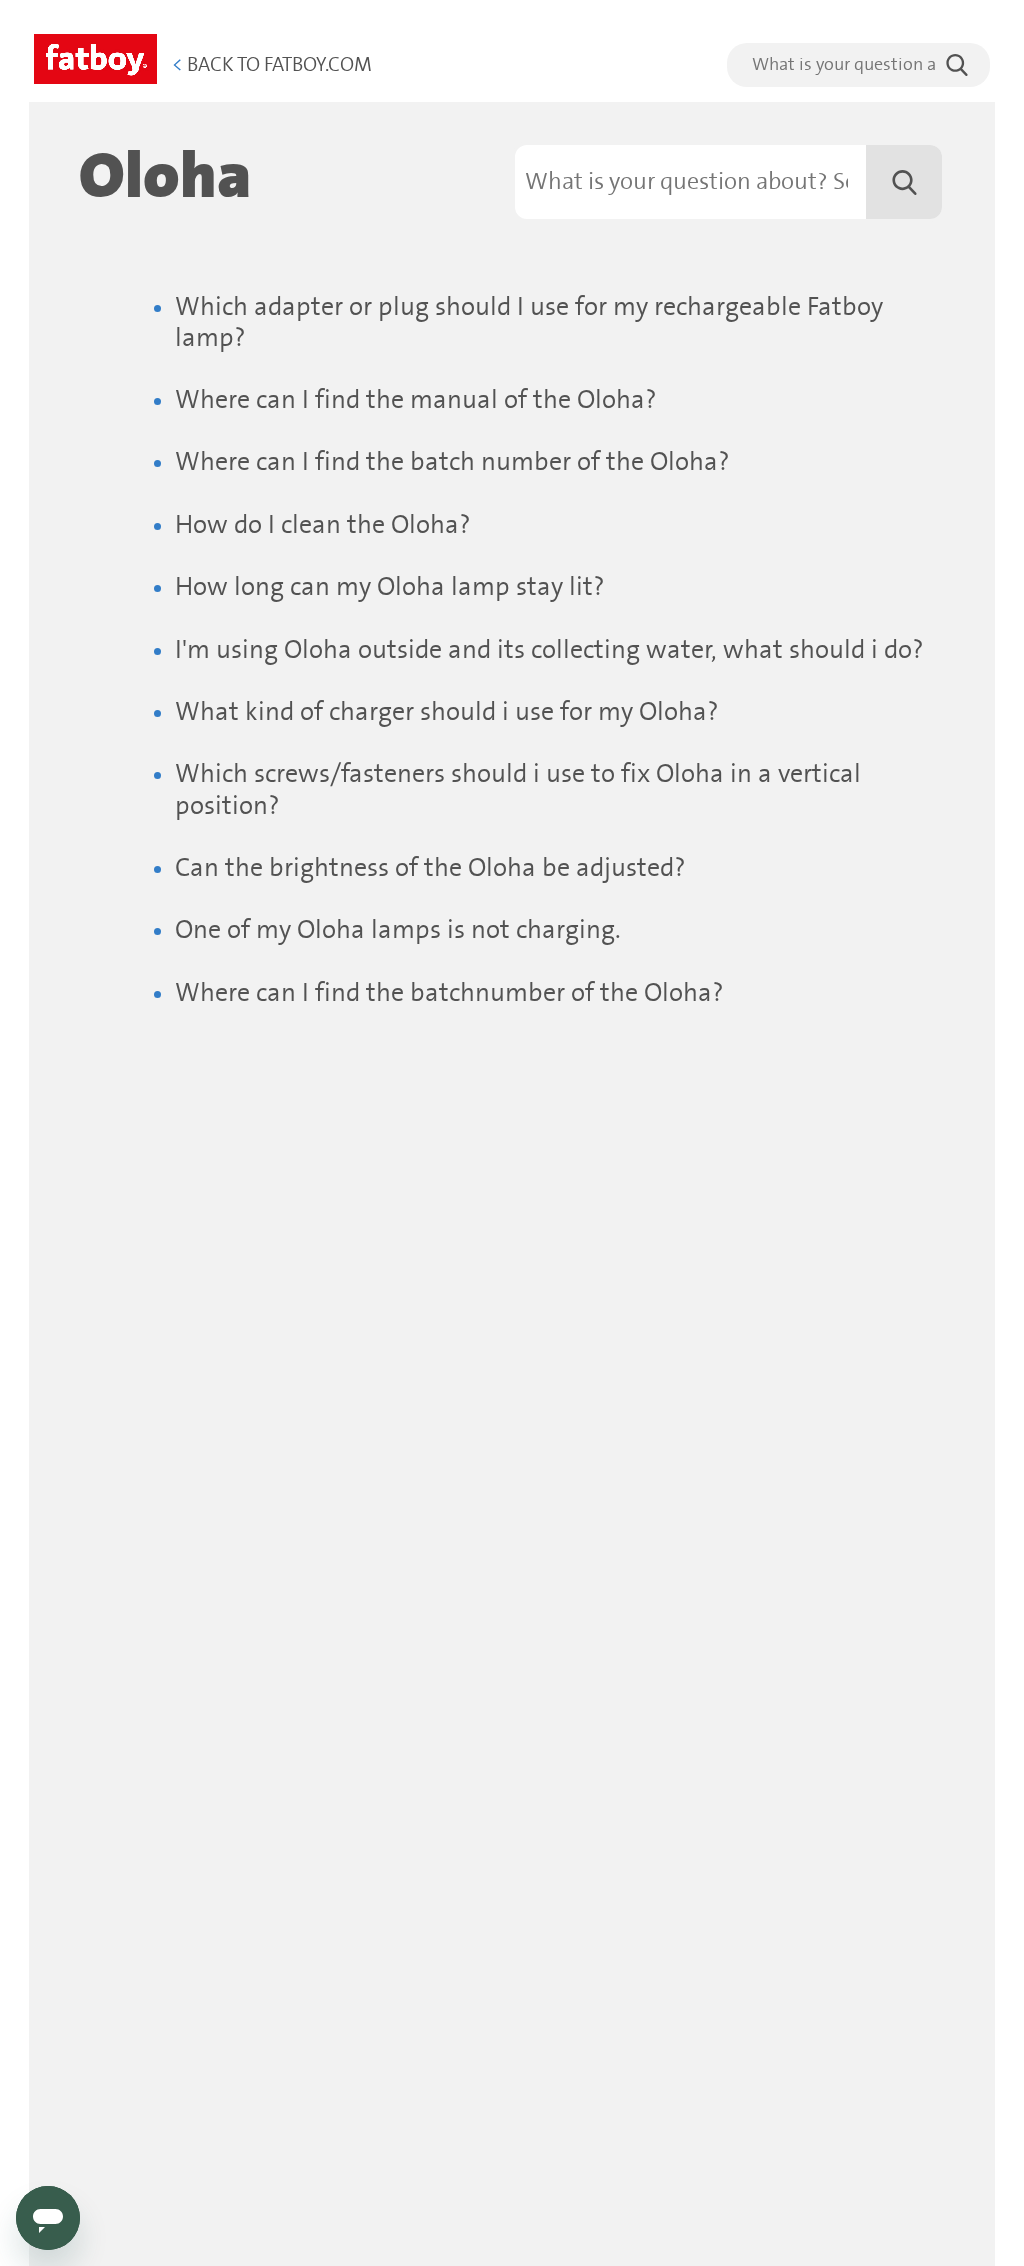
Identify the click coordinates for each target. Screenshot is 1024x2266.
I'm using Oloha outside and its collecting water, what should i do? (549, 650)
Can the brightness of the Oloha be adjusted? (430, 868)
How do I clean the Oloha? (323, 525)
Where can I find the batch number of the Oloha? (452, 462)
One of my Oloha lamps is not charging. (398, 930)
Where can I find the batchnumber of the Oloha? (449, 993)
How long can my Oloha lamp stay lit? (390, 587)
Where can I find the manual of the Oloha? (416, 400)
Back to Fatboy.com (272, 65)
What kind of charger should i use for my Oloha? (447, 712)
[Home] (95, 56)
